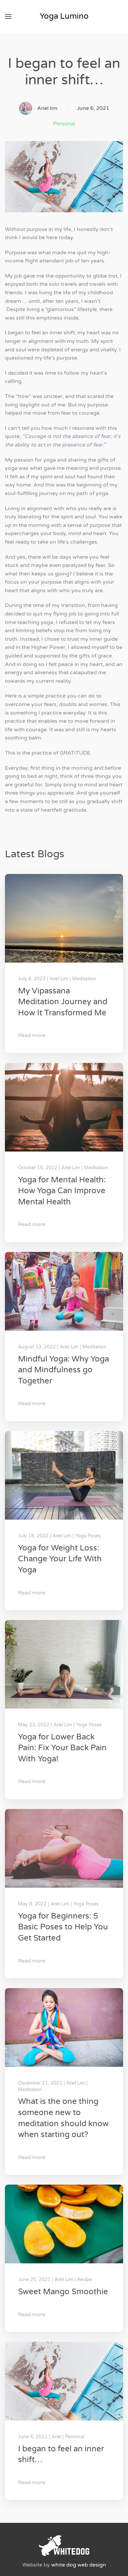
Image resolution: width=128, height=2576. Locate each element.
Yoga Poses (88, 1536)
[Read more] (64, 918)
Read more (32, 1035)
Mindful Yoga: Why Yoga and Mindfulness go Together (64, 1370)
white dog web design (79, 2565)
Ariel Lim (59, 979)
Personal (64, 124)
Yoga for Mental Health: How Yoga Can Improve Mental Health (62, 1191)
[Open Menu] (8, 16)
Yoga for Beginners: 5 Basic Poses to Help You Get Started (63, 1927)
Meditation (84, 979)
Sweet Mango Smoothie (63, 2292)
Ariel (56, 2437)
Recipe (85, 2280)
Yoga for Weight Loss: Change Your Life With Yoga (60, 1559)
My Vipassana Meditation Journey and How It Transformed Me (63, 1002)
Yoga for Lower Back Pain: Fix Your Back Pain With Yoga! (62, 1748)
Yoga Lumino (64, 16)
